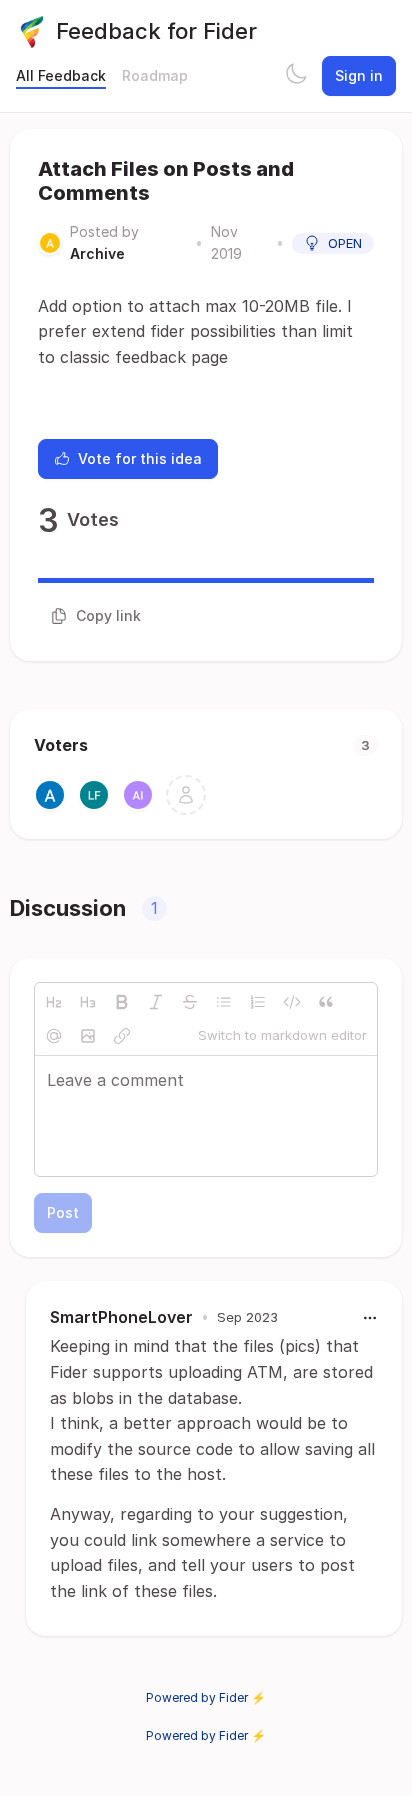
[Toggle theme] (296, 76)
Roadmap (155, 75)
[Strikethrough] (190, 1002)
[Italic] (156, 1002)
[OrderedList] (258, 1002)
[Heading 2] (54, 1002)
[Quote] (326, 1002)
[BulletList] (224, 1002)
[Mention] (54, 1036)
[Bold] (122, 1002)
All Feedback (61, 75)
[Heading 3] (88, 1002)
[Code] (292, 1002)
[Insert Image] (88, 1036)
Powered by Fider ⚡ (206, 1697)
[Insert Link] (122, 1036)
